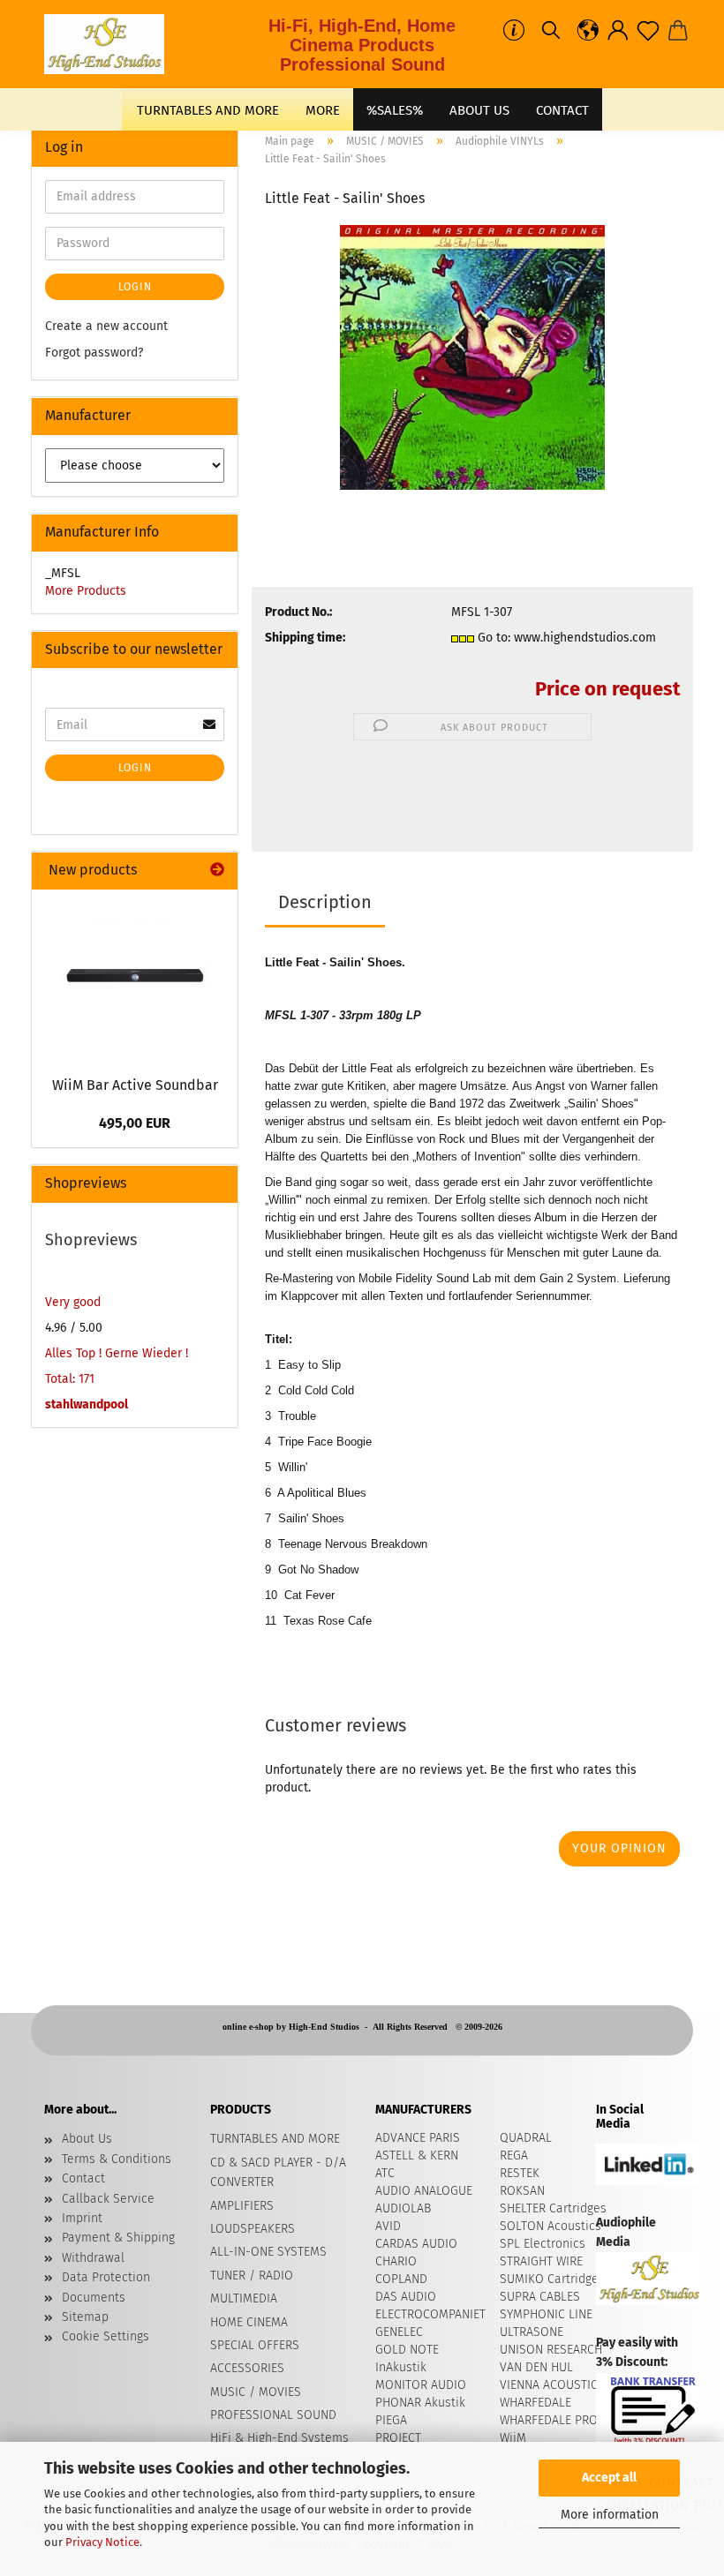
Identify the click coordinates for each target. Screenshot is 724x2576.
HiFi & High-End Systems (279, 2438)
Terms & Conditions (117, 2159)
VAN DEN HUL (536, 2367)
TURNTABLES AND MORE (208, 110)
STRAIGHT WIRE (541, 2261)
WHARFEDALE (535, 2403)
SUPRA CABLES (540, 2297)
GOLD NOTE (407, 2350)
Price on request (607, 689)
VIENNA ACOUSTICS (552, 2385)
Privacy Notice (102, 2542)
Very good (73, 1302)
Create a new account (106, 326)
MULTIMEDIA (244, 2298)
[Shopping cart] (678, 31)
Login (135, 287)
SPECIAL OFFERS (255, 2345)
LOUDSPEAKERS (253, 2229)
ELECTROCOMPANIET (430, 2314)
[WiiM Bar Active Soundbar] (135, 978)
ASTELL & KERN (417, 2155)
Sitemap (85, 2317)
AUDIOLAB (403, 2208)
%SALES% (395, 110)
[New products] (217, 871)
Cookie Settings (106, 2336)
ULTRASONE (532, 2332)
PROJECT (398, 2438)
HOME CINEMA (249, 2322)
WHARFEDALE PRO (549, 2420)
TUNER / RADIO (252, 2276)
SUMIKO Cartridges (552, 2279)
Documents (94, 2298)
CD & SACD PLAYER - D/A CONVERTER (278, 2172)
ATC (385, 2173)
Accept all (609, 2478)
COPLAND (401, 2279)
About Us (479, 110)
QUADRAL (526, 2138)
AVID (388, 2226)
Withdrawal (93, 2258)
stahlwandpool (87, 1404)
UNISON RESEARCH (551, 2350)
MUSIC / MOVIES (256, 2392)
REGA (514, 2155)
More (323, 110)
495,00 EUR (135, 1123)
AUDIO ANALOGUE (424, 2191)
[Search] (551, 31)
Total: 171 (70, 1379)
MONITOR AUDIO (421, 2385)
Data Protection (106, 2277)
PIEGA (391, 2420)
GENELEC (399, 2332)
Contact (83, 2178)
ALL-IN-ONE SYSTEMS (268, 2252)
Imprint (82, 2218)
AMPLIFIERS (242, 2206)
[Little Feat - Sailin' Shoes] (472, 357)
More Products (86, 591)
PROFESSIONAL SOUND (273, 2415)
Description (325, 902)
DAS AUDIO (406, 2297)
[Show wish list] (648, 31)
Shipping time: (305, 638)
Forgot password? (94, 353)
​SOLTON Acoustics (551, 2226)
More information (610, 2515)
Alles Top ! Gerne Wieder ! (117, 1353)
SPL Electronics (543, 2244)
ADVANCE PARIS (418, 2138)
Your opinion (619, 1848)
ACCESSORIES (247, 2368)
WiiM (513, 2438)
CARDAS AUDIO (416, 2244)
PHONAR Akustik (420, 2403)
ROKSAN (522, 2191)
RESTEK (520, 2173)
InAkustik (401, 2367)
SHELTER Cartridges (553, 2208)
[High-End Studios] (111, 44)
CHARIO (396, 2261)
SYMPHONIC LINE (546, 2314)
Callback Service (108, 2199)
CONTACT (562, 110)
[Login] (618, 31)
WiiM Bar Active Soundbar (135, 1085)
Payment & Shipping (118, 2238)
